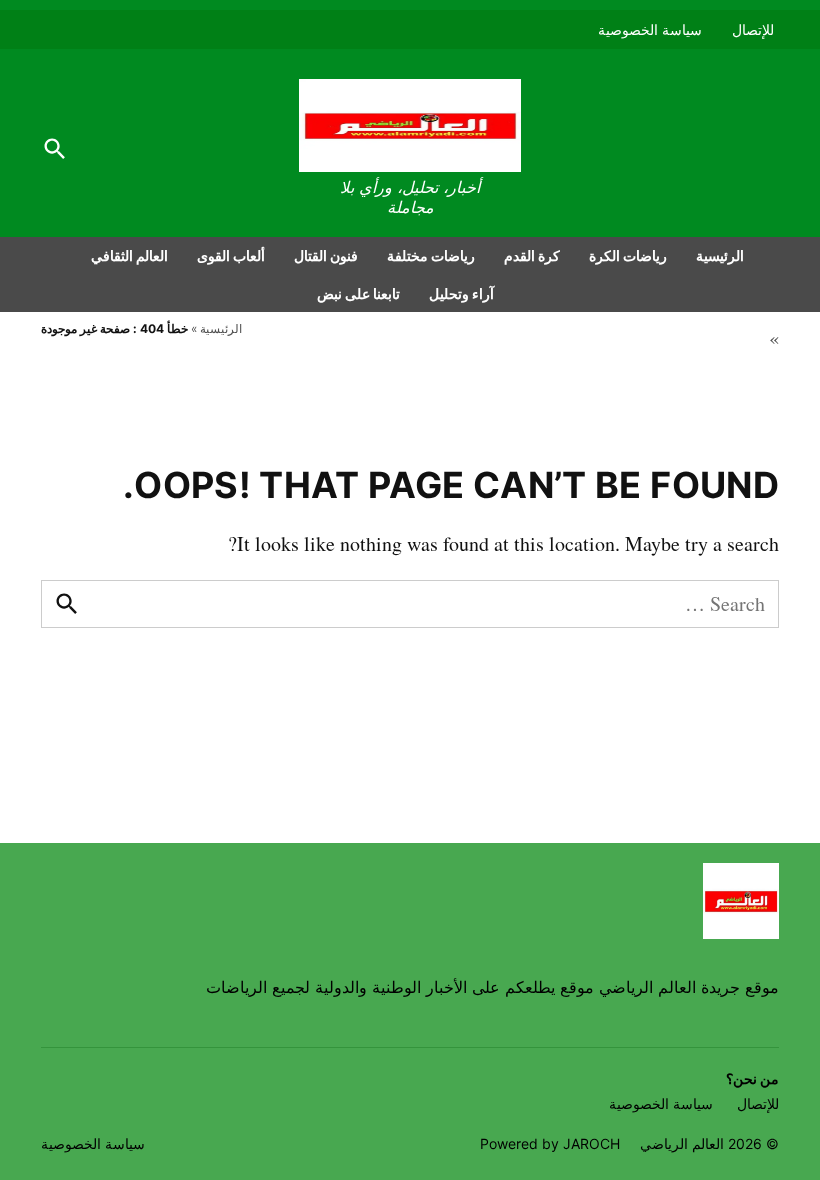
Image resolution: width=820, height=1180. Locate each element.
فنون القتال (326, 255)
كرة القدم (532, 255)
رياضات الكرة (628, 255)
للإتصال (753, 29)
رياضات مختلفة (431, 255)
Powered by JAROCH (550, 1143)
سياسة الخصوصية (650, 29)
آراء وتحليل (461, 293)
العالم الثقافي (129, 255)
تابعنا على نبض (358, 293)
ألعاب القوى (231, 255)
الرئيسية (720, 255)
